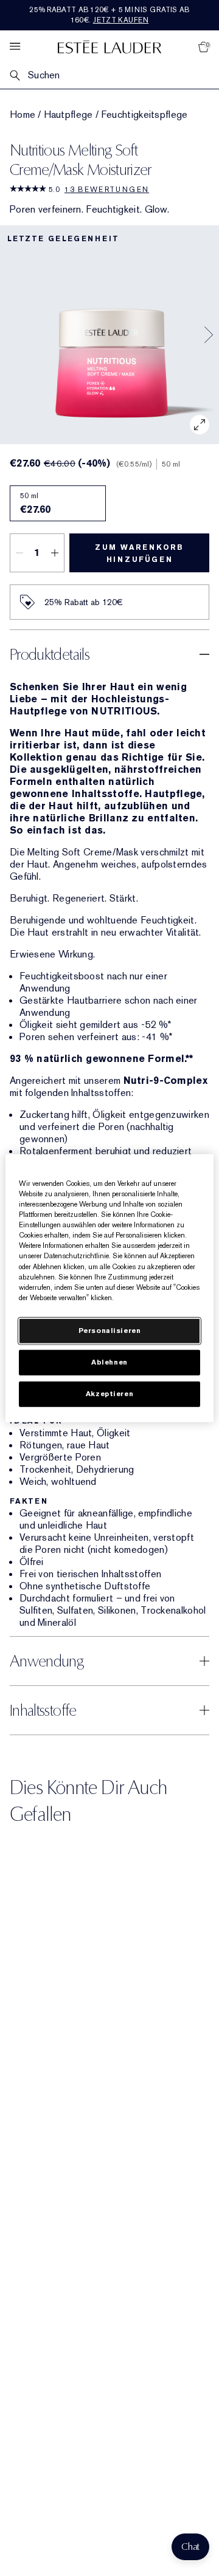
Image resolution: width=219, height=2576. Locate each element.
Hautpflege (68, 115)
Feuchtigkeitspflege (144, 115)
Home (23, 115)
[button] (190, 2547)
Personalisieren (110, 1330)
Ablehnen (109, 1362)
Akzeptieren (109, 1393)
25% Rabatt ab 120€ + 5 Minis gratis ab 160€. (109, 15)
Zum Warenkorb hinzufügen (139, 553)
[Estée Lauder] (109, 46)
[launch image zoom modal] (200, 425)
